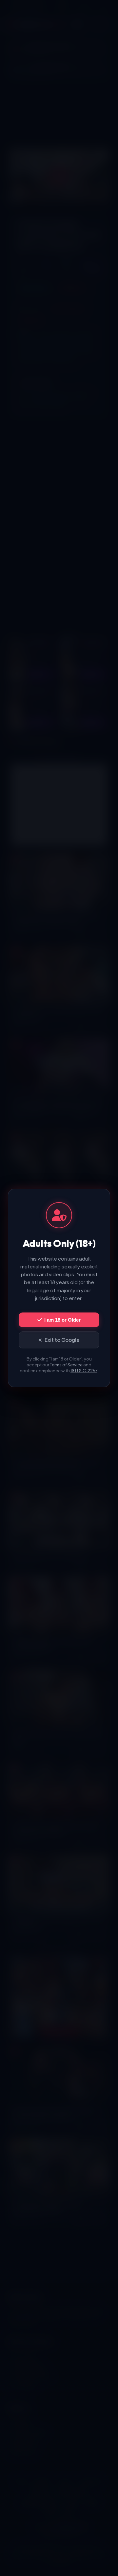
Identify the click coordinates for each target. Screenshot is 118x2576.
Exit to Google (62, 1340)
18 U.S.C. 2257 (84, 1371)
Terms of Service (66, 1365)
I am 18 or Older (62, 1320)
